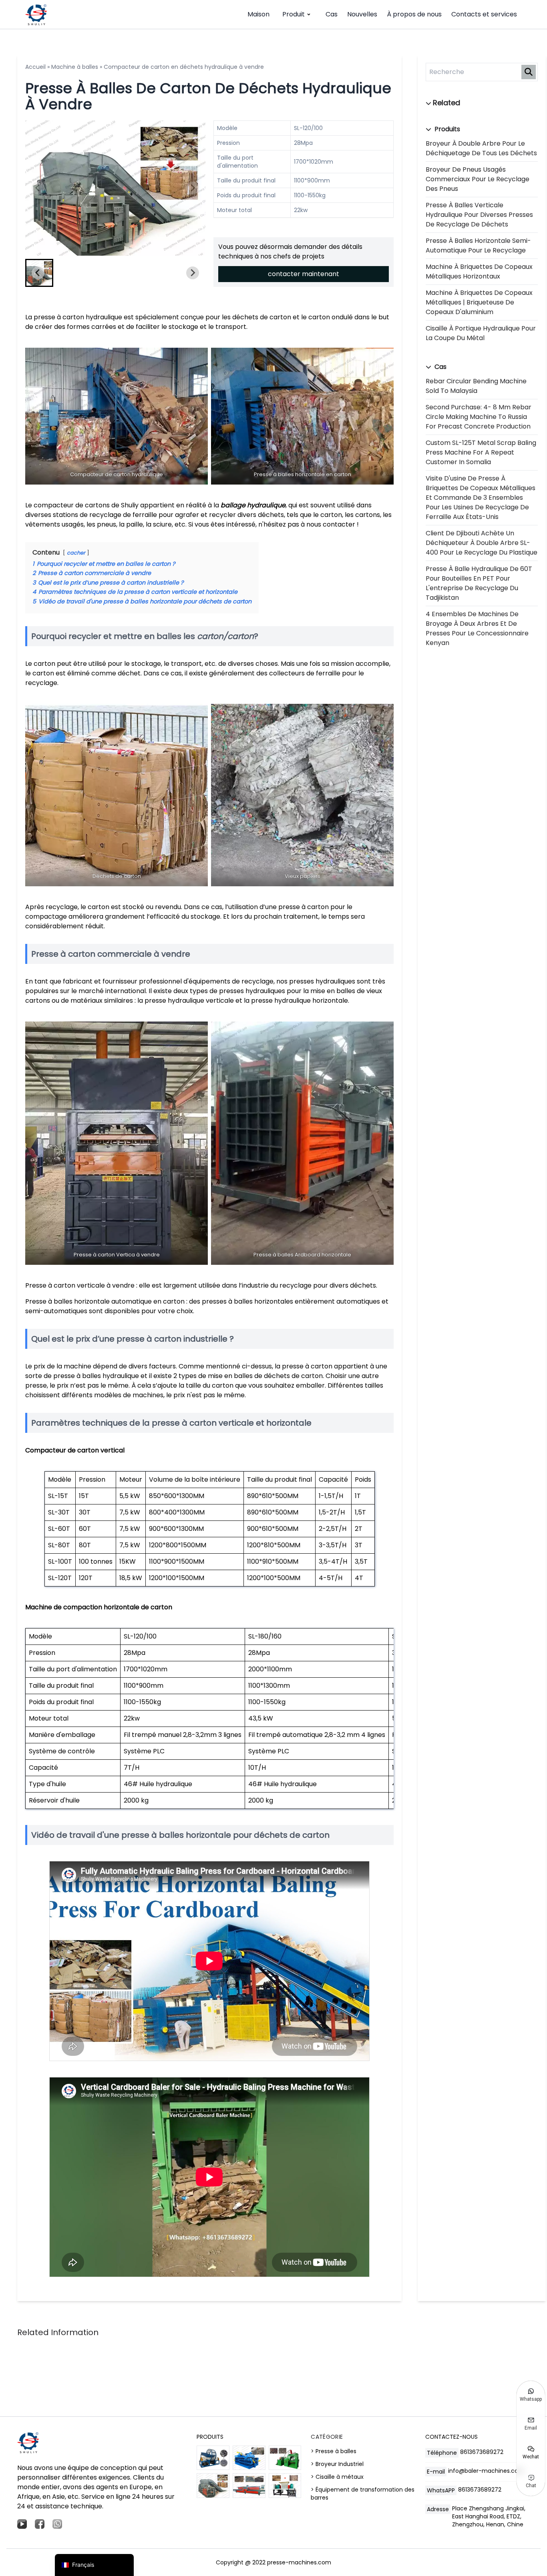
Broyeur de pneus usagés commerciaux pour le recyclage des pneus (478, 179)
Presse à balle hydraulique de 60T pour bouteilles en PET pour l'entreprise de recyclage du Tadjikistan (479, 583)
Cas (332, 14)
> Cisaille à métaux (337, 2477)
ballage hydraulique (253, 505)
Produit (294, 14)
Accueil (35, 67)
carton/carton (225, 636)
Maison (258, 14)
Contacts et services (484, 14)
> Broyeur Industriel (337, 2464)
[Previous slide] (38, 188)
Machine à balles (75, 67)
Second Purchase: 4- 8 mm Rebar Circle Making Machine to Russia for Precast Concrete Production (479, 417)
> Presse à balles (334, 2451)
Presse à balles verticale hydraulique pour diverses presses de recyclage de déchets (479, 215)
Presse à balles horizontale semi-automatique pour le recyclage (478, 245)
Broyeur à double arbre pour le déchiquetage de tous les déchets (481, 148)
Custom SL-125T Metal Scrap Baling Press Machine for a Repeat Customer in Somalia (481, 452)
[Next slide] (193, 188)
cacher (76, 553)
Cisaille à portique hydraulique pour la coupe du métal (481, 333)
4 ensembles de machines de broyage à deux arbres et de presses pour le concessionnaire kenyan (477, 628)
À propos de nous (414, 14)
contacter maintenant (304, 274)
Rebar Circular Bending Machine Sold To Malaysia (476, 386)
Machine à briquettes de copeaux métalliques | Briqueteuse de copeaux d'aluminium (479, 302)
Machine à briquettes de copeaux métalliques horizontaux (479, 271)
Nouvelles (362, 14)
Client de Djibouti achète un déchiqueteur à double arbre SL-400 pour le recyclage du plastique (482, 543)
